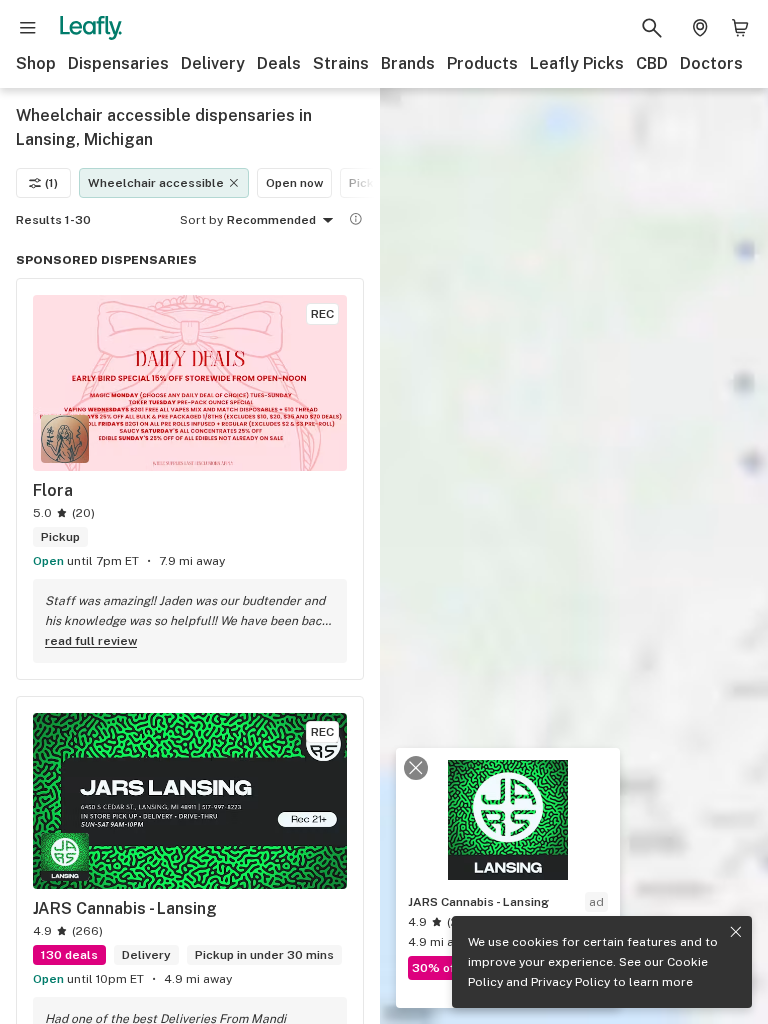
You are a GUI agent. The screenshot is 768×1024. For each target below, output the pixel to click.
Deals (279, 63)
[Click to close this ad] (416, 768)
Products (482, 63)
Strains (341, 63)
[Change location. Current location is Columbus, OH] (700, 28)
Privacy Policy (570, 982)
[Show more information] (356, 219)
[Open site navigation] (28, 28)
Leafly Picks (577, 63)
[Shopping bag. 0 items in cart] (740, 28)
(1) (51, 183)
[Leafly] (91, 28)
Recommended (271, 220)
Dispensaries (118, 63)
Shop (36, 63)
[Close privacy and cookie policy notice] (736, 932)
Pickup (368, 183)
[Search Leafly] (652, 28)
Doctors (711, 63)
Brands (408, 63)
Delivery (213, 63)
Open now (294, 183)
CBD (652, 63)
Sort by (201, 220)
